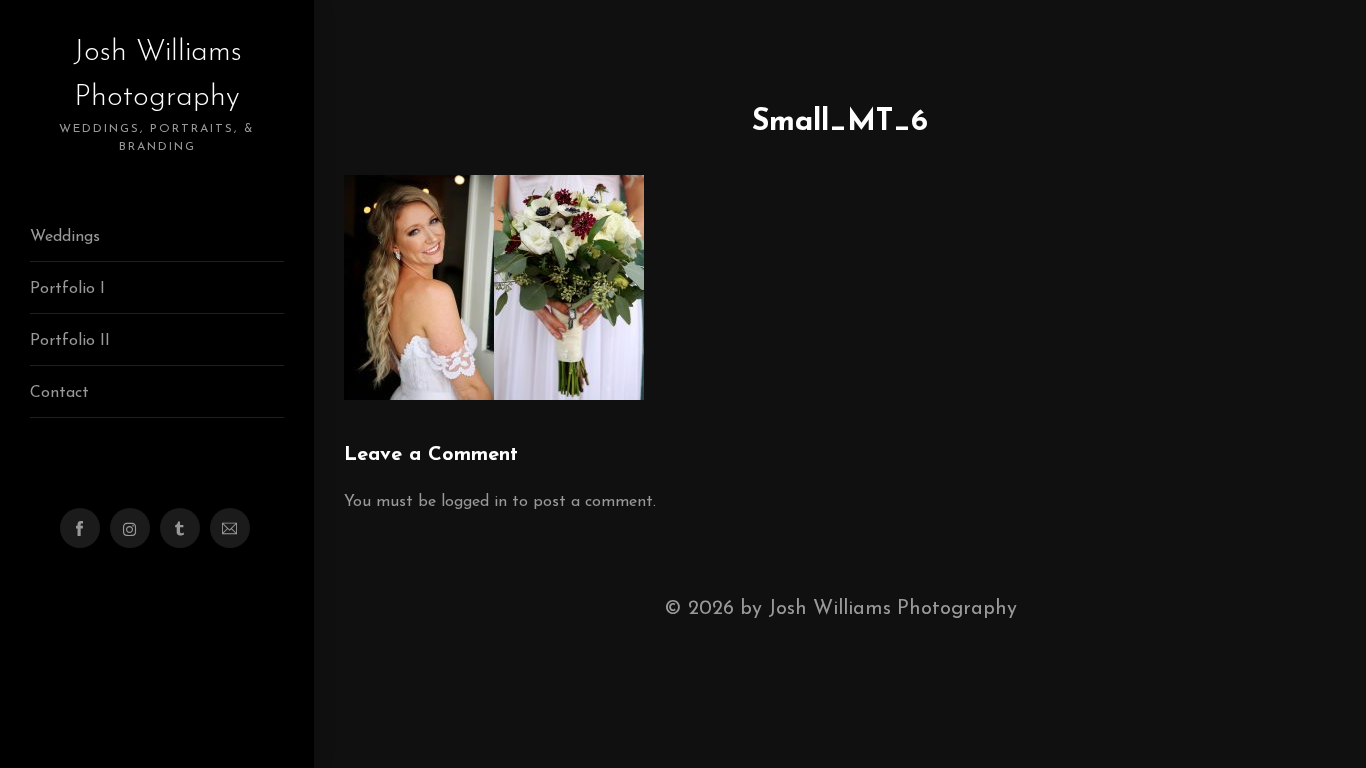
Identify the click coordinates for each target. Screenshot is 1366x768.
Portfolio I (67, 289)
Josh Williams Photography (157, 95)
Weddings (65, 237)
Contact (59, 393)
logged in (474, 502)
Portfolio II (70, 341)
